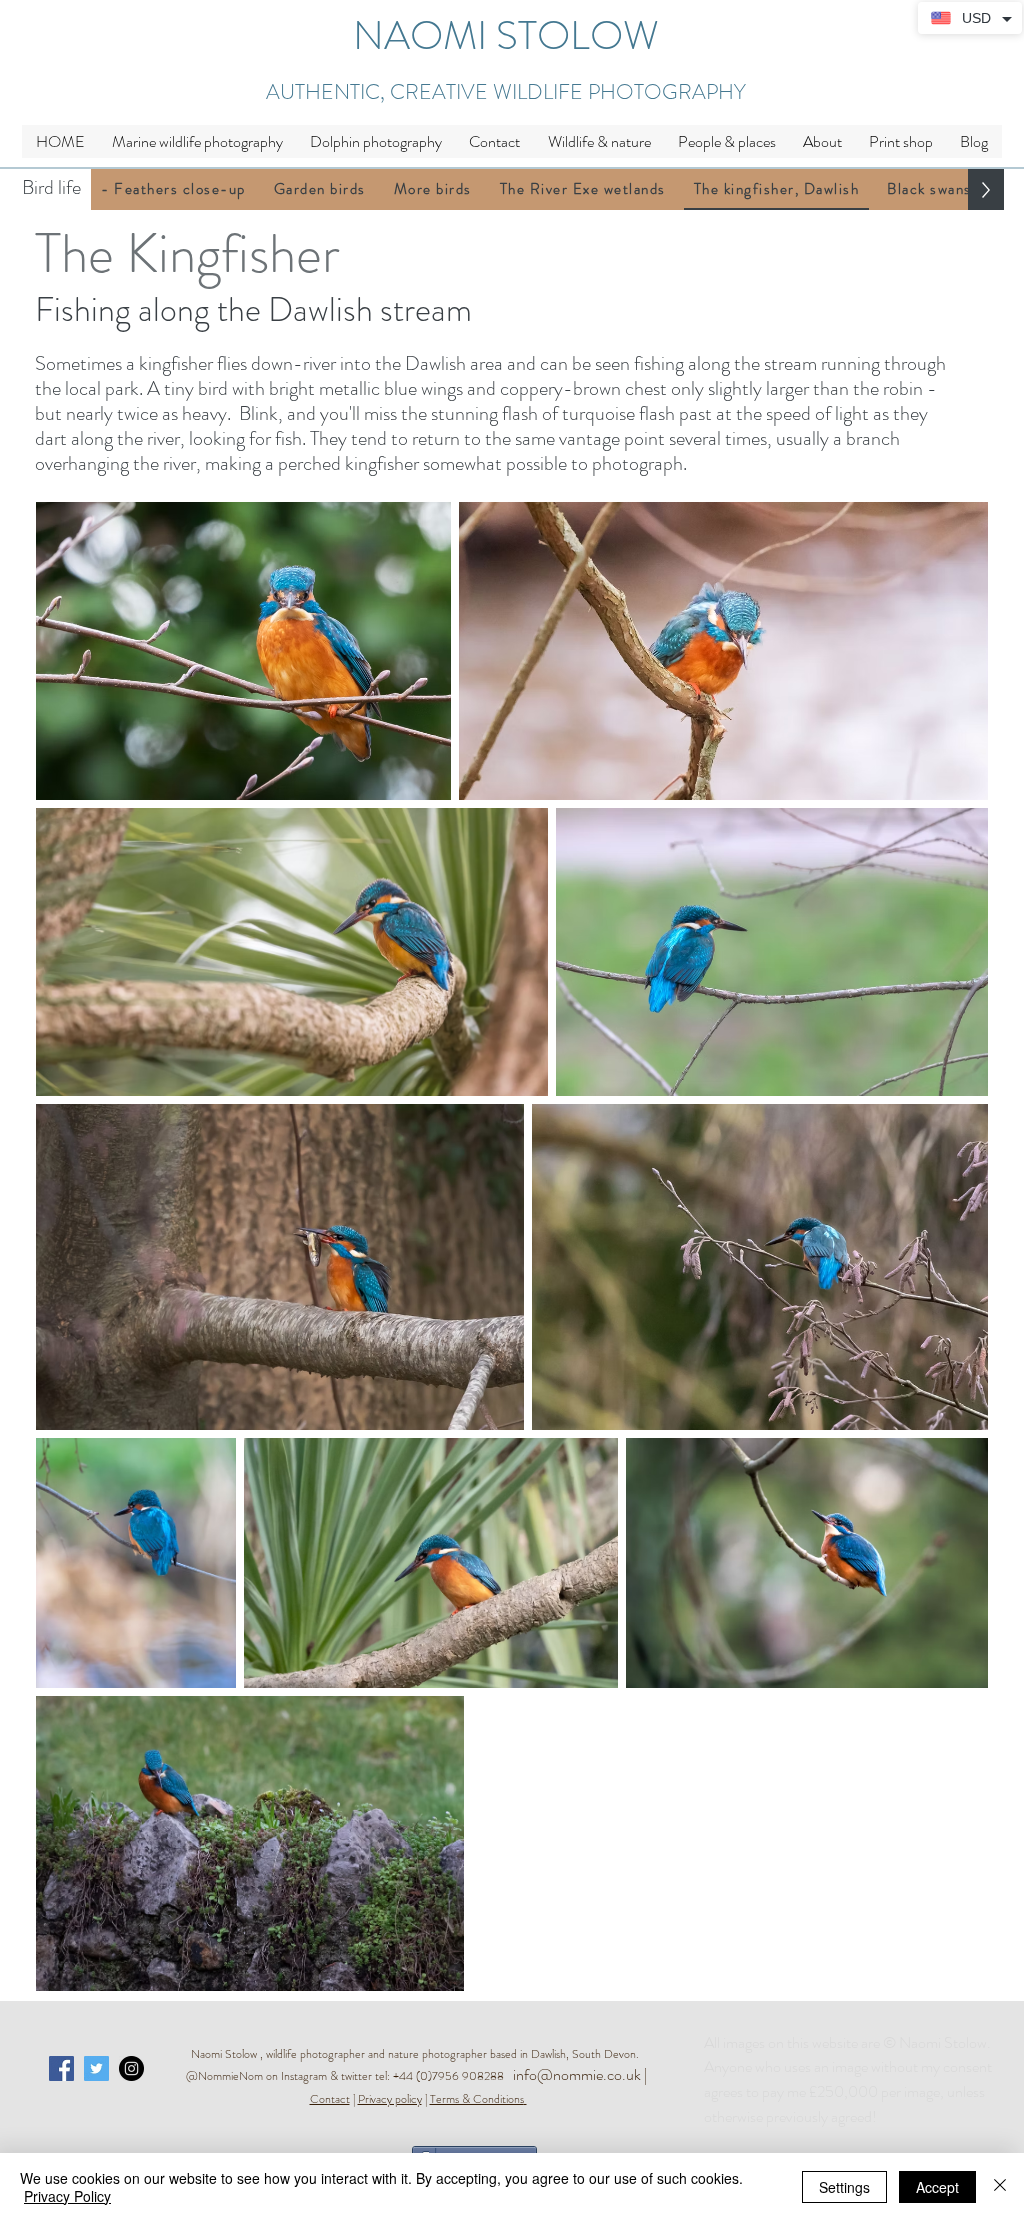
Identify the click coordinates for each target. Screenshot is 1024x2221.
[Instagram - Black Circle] (131, 2068)
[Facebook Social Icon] (61, 2068)
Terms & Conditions (477, 2099)
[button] (599, 141)
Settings (844, 2187)
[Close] (1000, 2187)
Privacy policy (390, 2099)
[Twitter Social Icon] (96, 2068)
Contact (330, 2099)
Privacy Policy (67, 2196)
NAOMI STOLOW (506, 35)
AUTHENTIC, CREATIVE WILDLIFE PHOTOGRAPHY (506, 92)
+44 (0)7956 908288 (453, 2076)
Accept (937, 2187)
